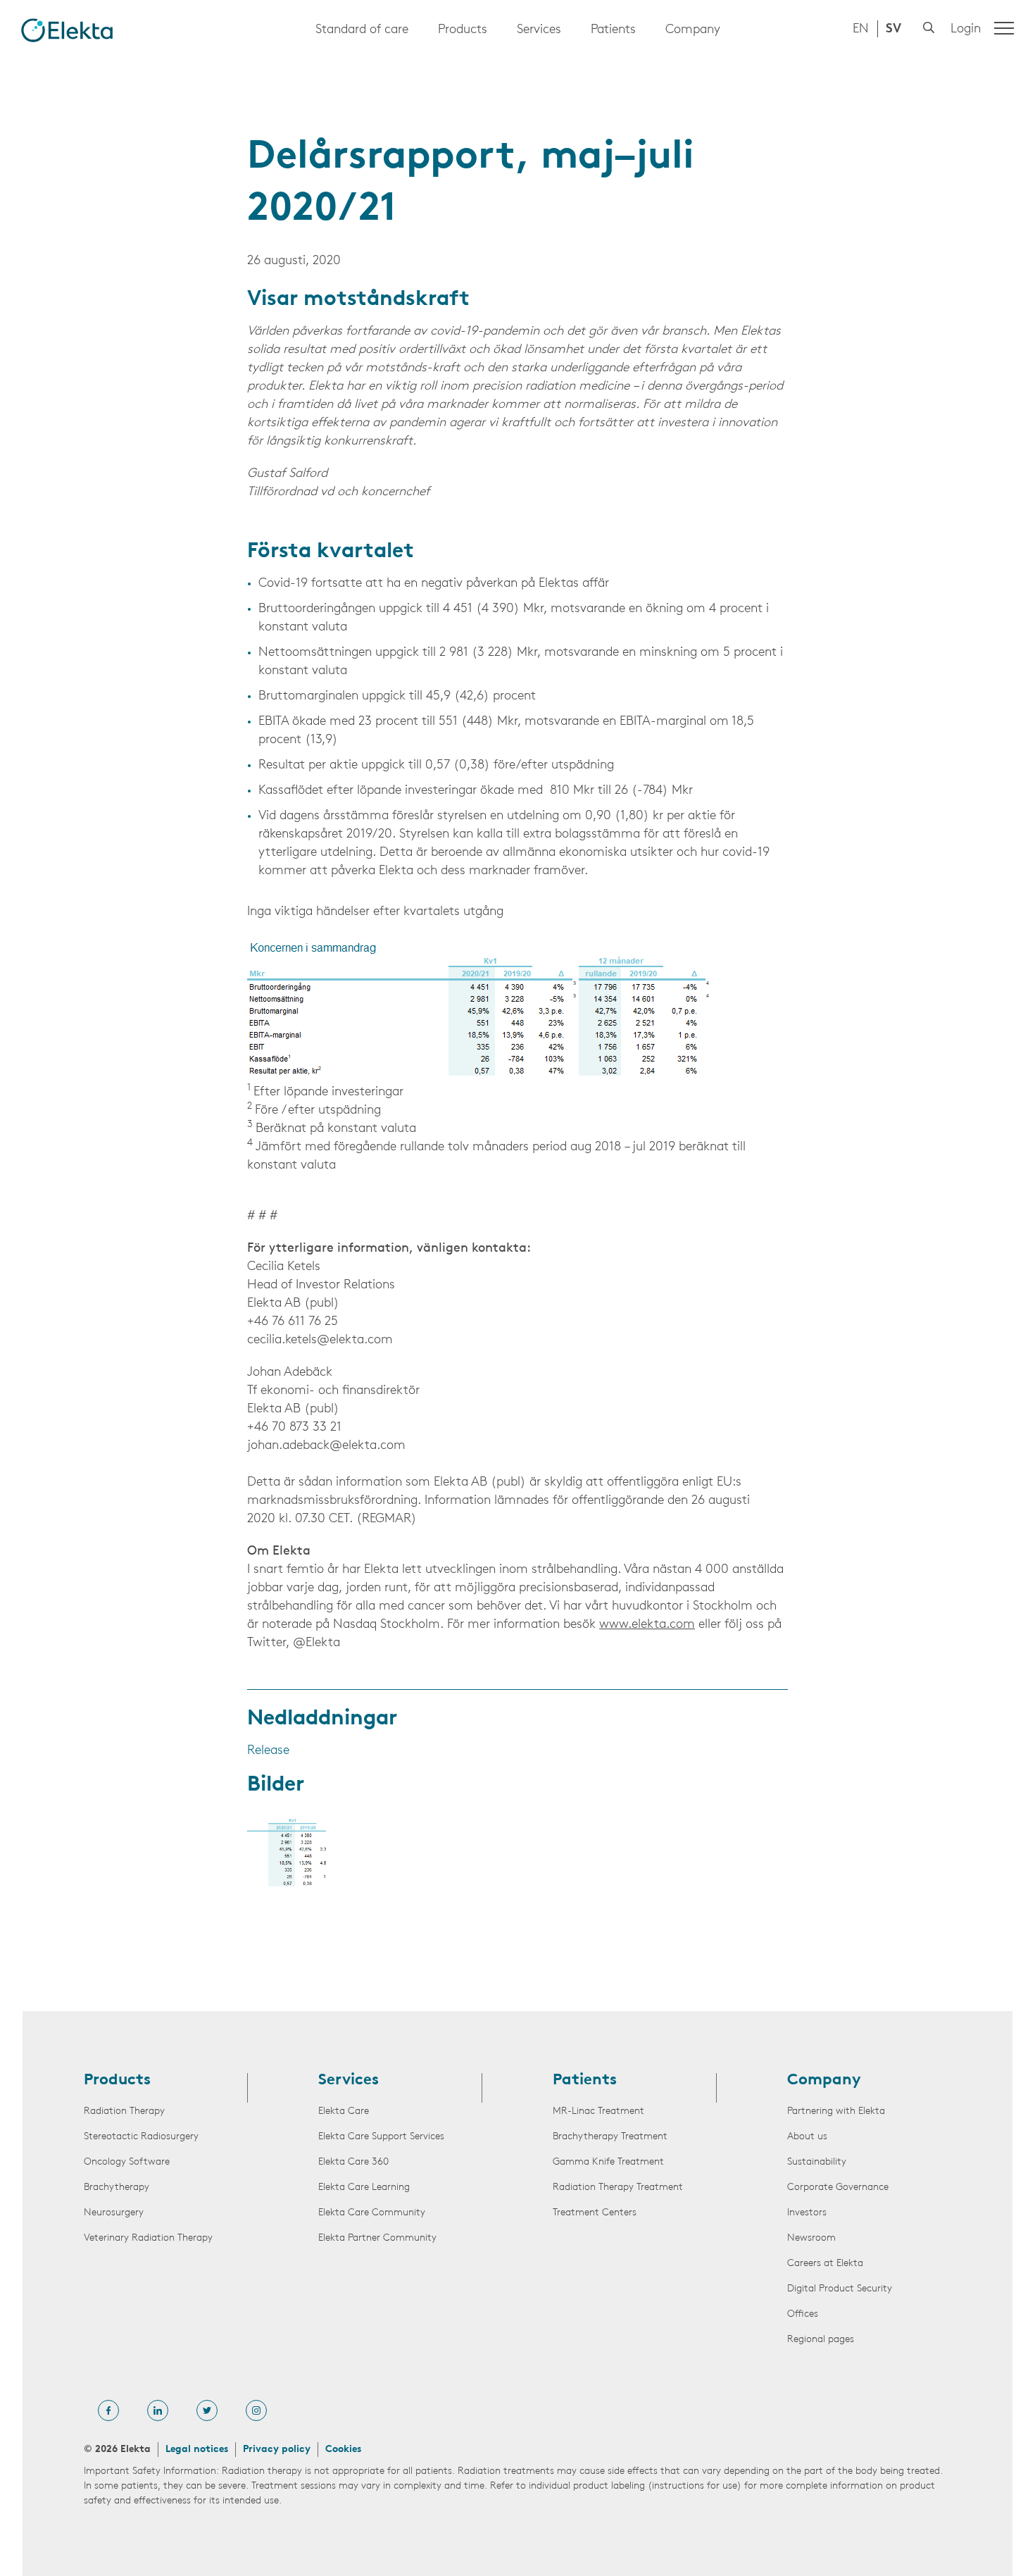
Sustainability (817, 2162)
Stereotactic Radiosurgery (141, 2137)
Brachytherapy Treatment (610, 2137)
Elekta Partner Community (377, 2238)
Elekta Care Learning (364, 2188)
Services (539, 30)
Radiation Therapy (124, 2111)
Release (268, 1751)
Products (463, 30)
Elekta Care (344, 2111)
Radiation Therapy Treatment (618, 2188)
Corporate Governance (838, 2188)
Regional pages (821, 2340)
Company (693, 30)
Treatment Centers (595, 2213)
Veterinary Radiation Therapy (148, 2238)
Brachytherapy (117, 2188)
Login (966, 30)
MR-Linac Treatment (598, 2111)
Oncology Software (127, 2162)
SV (893, 30)
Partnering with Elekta (836, 2111)
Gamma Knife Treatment (608, 2162)
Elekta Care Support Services (381, 2137)
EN (861, 30)
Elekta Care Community (372, 2213)
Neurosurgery (114, 2213)
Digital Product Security (840, 2289)
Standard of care (362, 30)
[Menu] (1004, 28)
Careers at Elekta (825, 2264)
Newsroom (811, 2238)
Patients (613, 30)
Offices (803, 2314)
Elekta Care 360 (353, 2162)
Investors (807, 2213)
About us (807, 2137)
